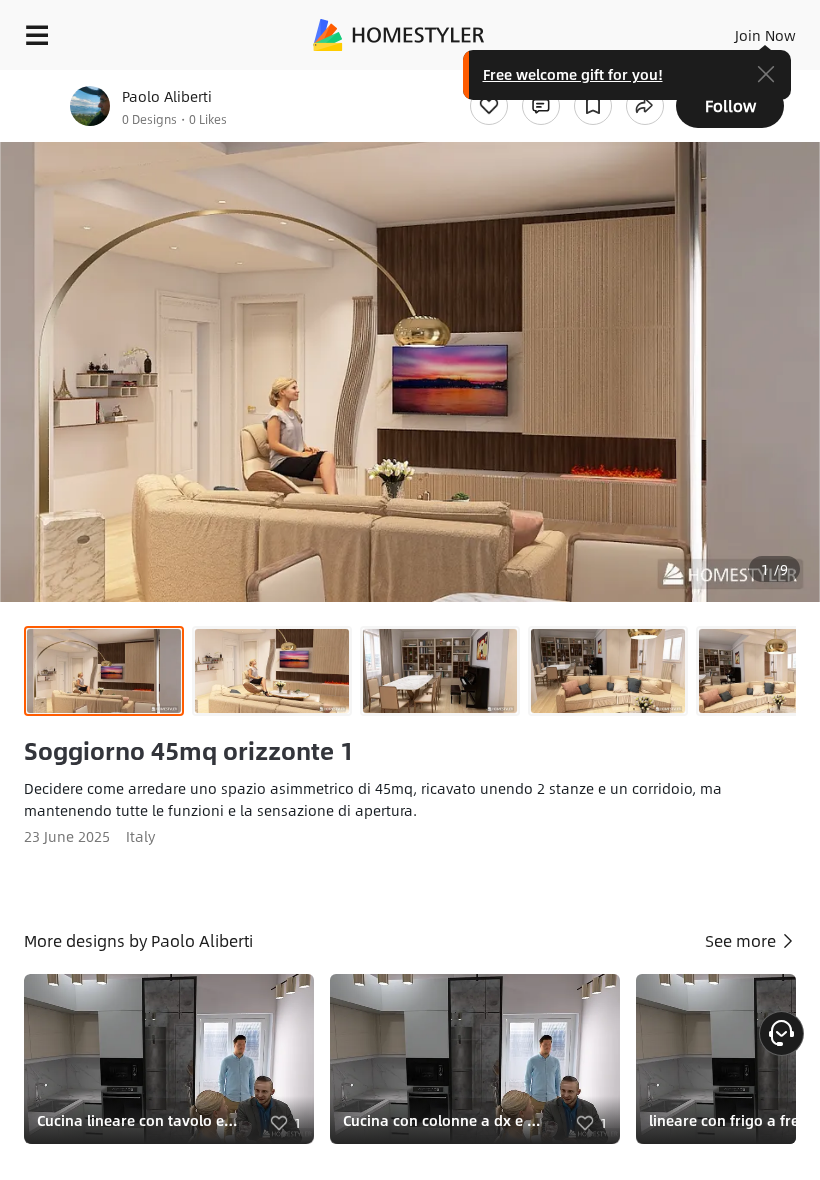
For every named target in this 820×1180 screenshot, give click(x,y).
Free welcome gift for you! (573, 74)
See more (742, 940)
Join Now (765, 35)
